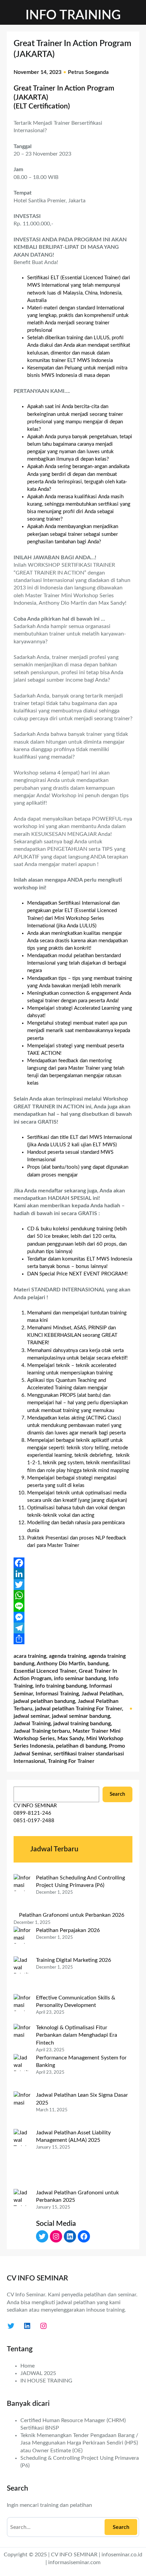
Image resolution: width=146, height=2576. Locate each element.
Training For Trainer (71, 1761)
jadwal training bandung (82, 1724)
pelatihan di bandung (81, 1746)
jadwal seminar (31, 1716)
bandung (98, 1664)
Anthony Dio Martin (61, 1664)
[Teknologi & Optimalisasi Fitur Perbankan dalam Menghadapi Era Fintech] (22, 2039)
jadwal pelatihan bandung (44, 1701)
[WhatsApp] (73, 1595)
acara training (30, 1656)
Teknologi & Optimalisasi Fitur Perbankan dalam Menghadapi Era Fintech (77, 2035)
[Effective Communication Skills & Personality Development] (22, 2009)
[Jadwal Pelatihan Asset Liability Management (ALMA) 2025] (22, 2159)
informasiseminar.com (74, 2562)
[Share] (73, 1639)
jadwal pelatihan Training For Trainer (78, 1709)
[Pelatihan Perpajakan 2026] (22, 1942)
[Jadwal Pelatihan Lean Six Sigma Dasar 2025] (22, 2110)
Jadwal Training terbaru (42, 1731)
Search (117, 1794)
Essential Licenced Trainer (45, 1671)
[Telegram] (73, 1628)
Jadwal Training (32, 1724)
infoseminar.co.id (122, 2555)
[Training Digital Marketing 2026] (22, 1975)
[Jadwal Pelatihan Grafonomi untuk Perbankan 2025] (22, 2219)
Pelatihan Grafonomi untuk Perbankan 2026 (72, 1915)
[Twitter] (73, 1585)
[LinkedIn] (73, 1574)
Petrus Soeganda (88, 72)
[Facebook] (73, 1563)
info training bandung (61, 1686)
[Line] (73, 1606)
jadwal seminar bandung (81, 1716)
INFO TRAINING (73, 15)
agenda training (67, 1656)
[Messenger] (73, 1617)
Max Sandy (70, 1738)
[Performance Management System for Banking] (22, 2073)
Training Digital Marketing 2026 (74, 1960)
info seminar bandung (80, 1678)
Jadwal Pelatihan (102, 1694)
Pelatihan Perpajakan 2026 (68, 1930)
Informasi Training (57, 1694)
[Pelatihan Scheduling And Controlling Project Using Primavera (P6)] (22, 1893)
